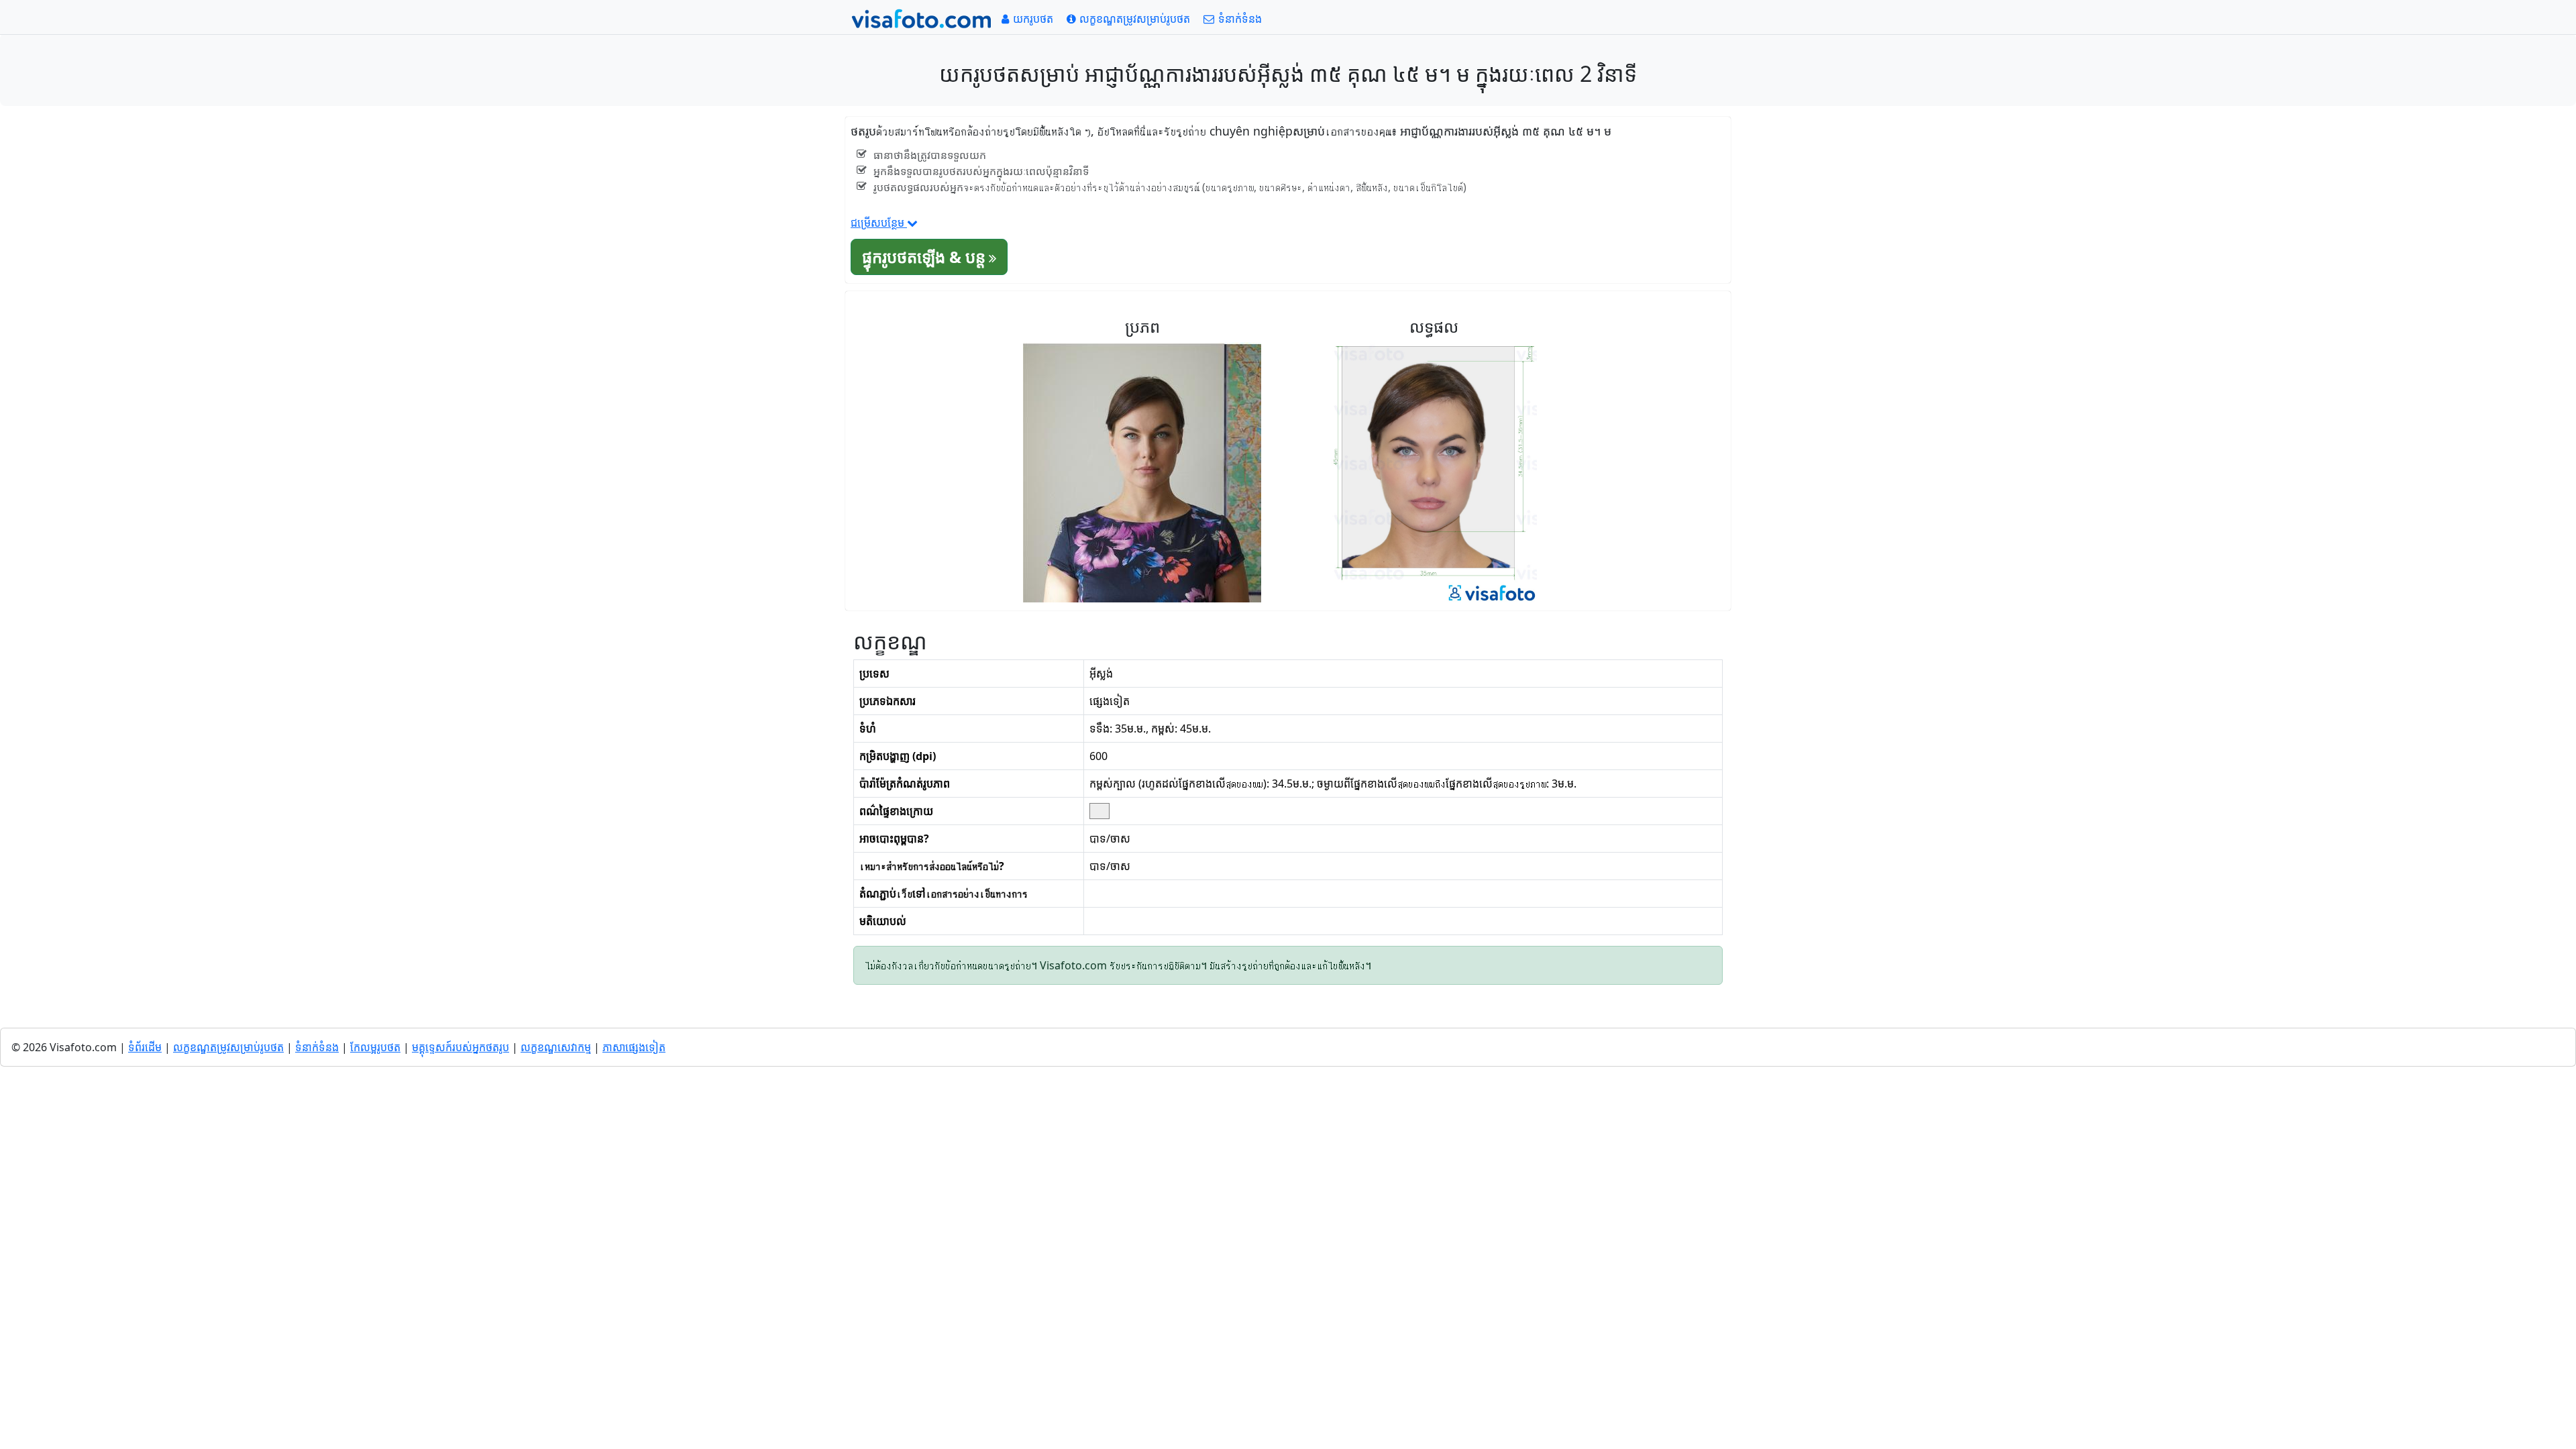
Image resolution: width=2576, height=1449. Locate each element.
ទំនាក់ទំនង (317, 1047)
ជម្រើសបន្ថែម (879, 223)
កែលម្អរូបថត (375, 1047)
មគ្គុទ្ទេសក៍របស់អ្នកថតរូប (461, 1047)
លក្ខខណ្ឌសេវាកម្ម (556, 1047)
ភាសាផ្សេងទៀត (634, 1047)
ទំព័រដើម (145, 1047)
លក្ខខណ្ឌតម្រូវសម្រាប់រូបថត (228, 1047)
